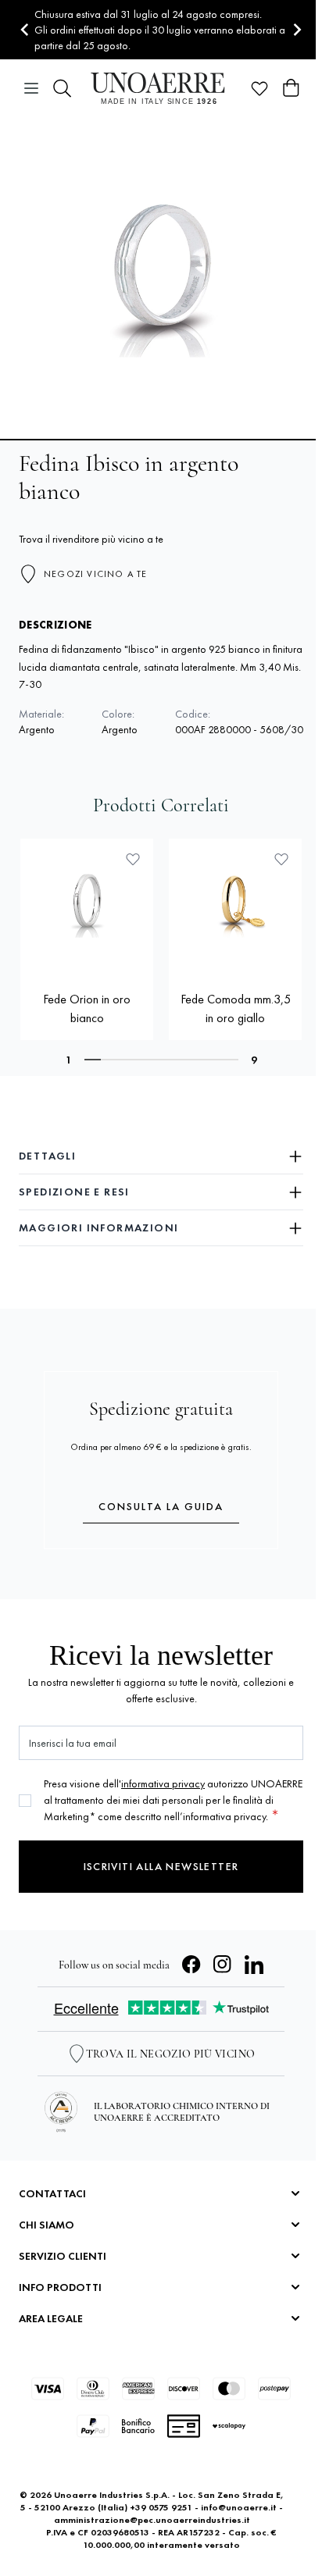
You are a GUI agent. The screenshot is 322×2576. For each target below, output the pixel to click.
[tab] (93, 1060)
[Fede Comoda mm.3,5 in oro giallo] (235, 905)
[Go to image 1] (161, 440)
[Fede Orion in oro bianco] (87, 905)
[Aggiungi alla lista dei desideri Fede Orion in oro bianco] (133, 859)
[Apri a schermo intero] (161, 278)
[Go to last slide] (25, 30)
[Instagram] (223, 1965)
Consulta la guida (161, 1506)
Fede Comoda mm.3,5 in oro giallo (236, 1008)
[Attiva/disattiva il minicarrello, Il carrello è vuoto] (291, 88)
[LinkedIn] (254, 1965)
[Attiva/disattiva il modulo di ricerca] (63, 88)
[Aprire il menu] (31, 88)
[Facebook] (191, 1965)
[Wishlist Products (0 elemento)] (259, 88)
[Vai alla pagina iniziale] (161, 88)
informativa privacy (163, 1783)
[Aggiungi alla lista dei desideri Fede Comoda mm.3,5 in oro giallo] (281, 859)
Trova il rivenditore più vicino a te (91, 539)
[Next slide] (297, 30)
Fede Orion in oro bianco (87, 1008)
